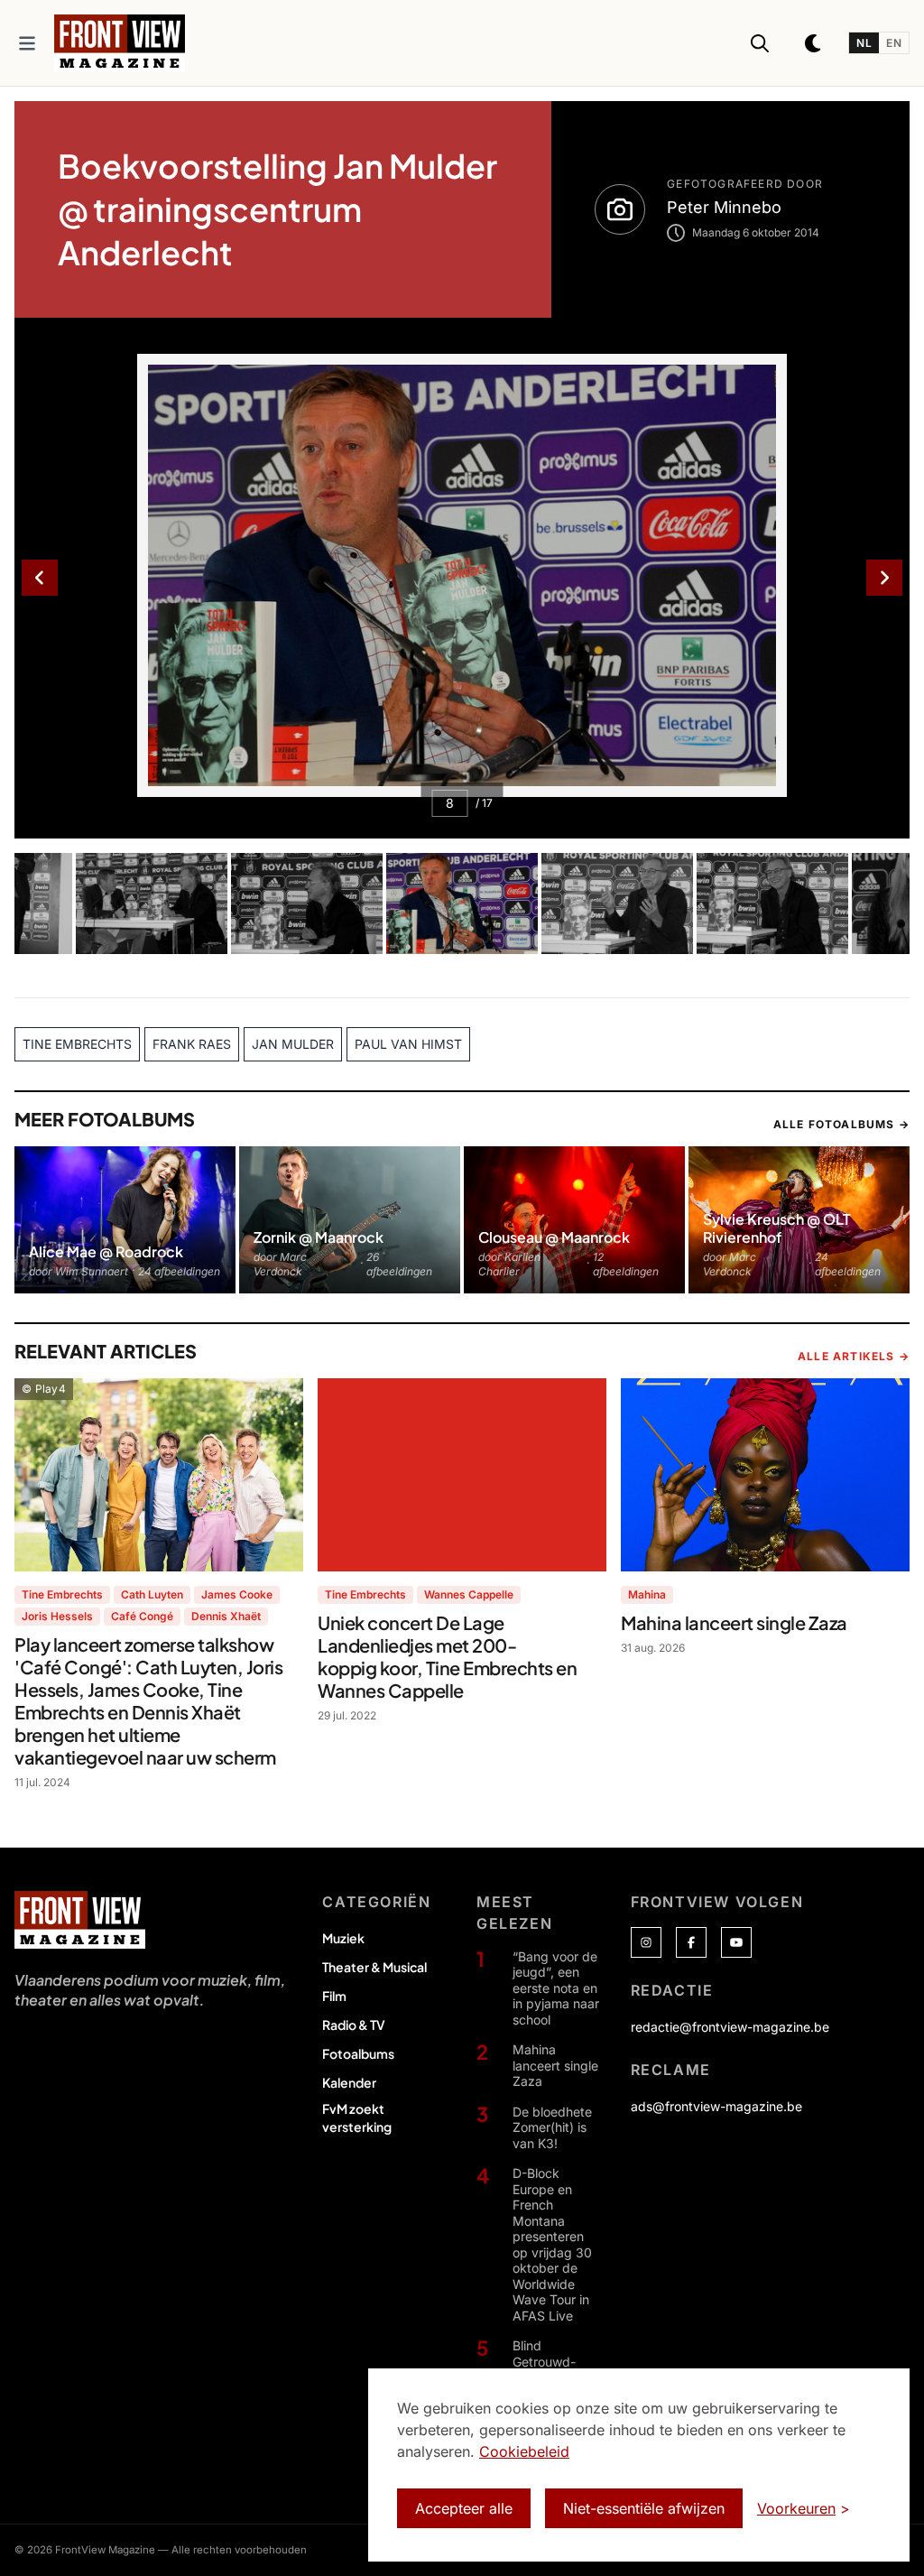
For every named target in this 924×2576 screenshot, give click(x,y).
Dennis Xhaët (226, 1616)
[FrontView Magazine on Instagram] (646, 1942)
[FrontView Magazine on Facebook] (691, 1942)
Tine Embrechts (62, 1594)
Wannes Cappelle (469, 1594)
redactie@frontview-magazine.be (730, 2027)
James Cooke (237, 1594)
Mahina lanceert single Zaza (555, 2065)
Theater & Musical (374, 1967)
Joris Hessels (57, 1616)
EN (894, 43)
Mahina (647, 1594)
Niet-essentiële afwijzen (644, 2508)
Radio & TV (354, 2025)
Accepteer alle (464, 2508)
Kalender (349, 2082)
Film (334, 1996)
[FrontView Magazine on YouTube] (736, 1942)
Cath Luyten (152, 1594)
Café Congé (142, 1616)
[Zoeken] (760, 43)
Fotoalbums (358, 2053)
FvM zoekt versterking (357, 2117)
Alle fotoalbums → (841, 1124)
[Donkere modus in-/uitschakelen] (814, 43)
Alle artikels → (854, 1356)
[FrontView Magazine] (80, 1920)
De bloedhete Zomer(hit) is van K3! (552, 2127)
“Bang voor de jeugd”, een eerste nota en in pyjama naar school (556, 1988)
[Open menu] (27, 43)
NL (864, 43)
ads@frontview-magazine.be (716, 2106)
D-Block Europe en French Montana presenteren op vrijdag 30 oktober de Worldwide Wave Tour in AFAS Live (552, 2244)
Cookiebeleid (524, 2451)
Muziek (343, 1938)
